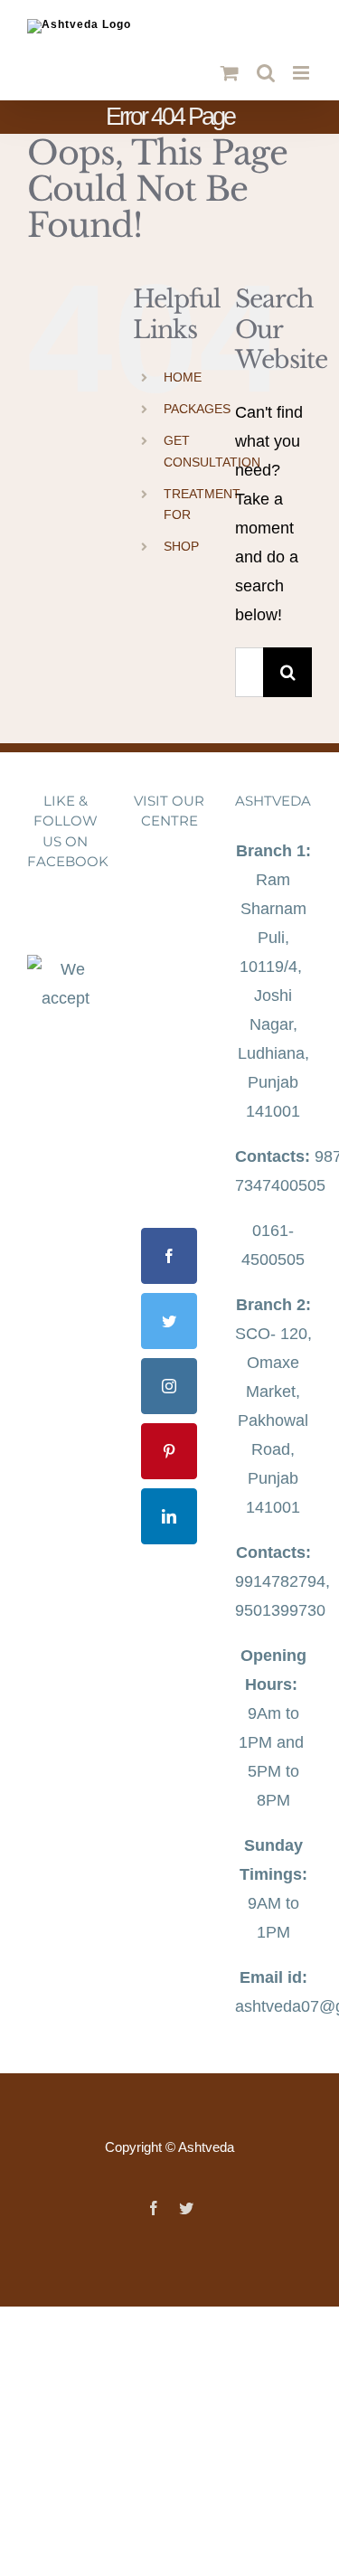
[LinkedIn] (169, 1516)
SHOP (181, 546)
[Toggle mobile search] (266, 73)
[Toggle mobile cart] (230, 73)
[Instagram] (169, 1386)
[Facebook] (169, 1256)
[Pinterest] (169, 1451)
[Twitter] (169, 1321)
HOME (183, 377)
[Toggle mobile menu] (302, 73)
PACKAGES (197, 409)
